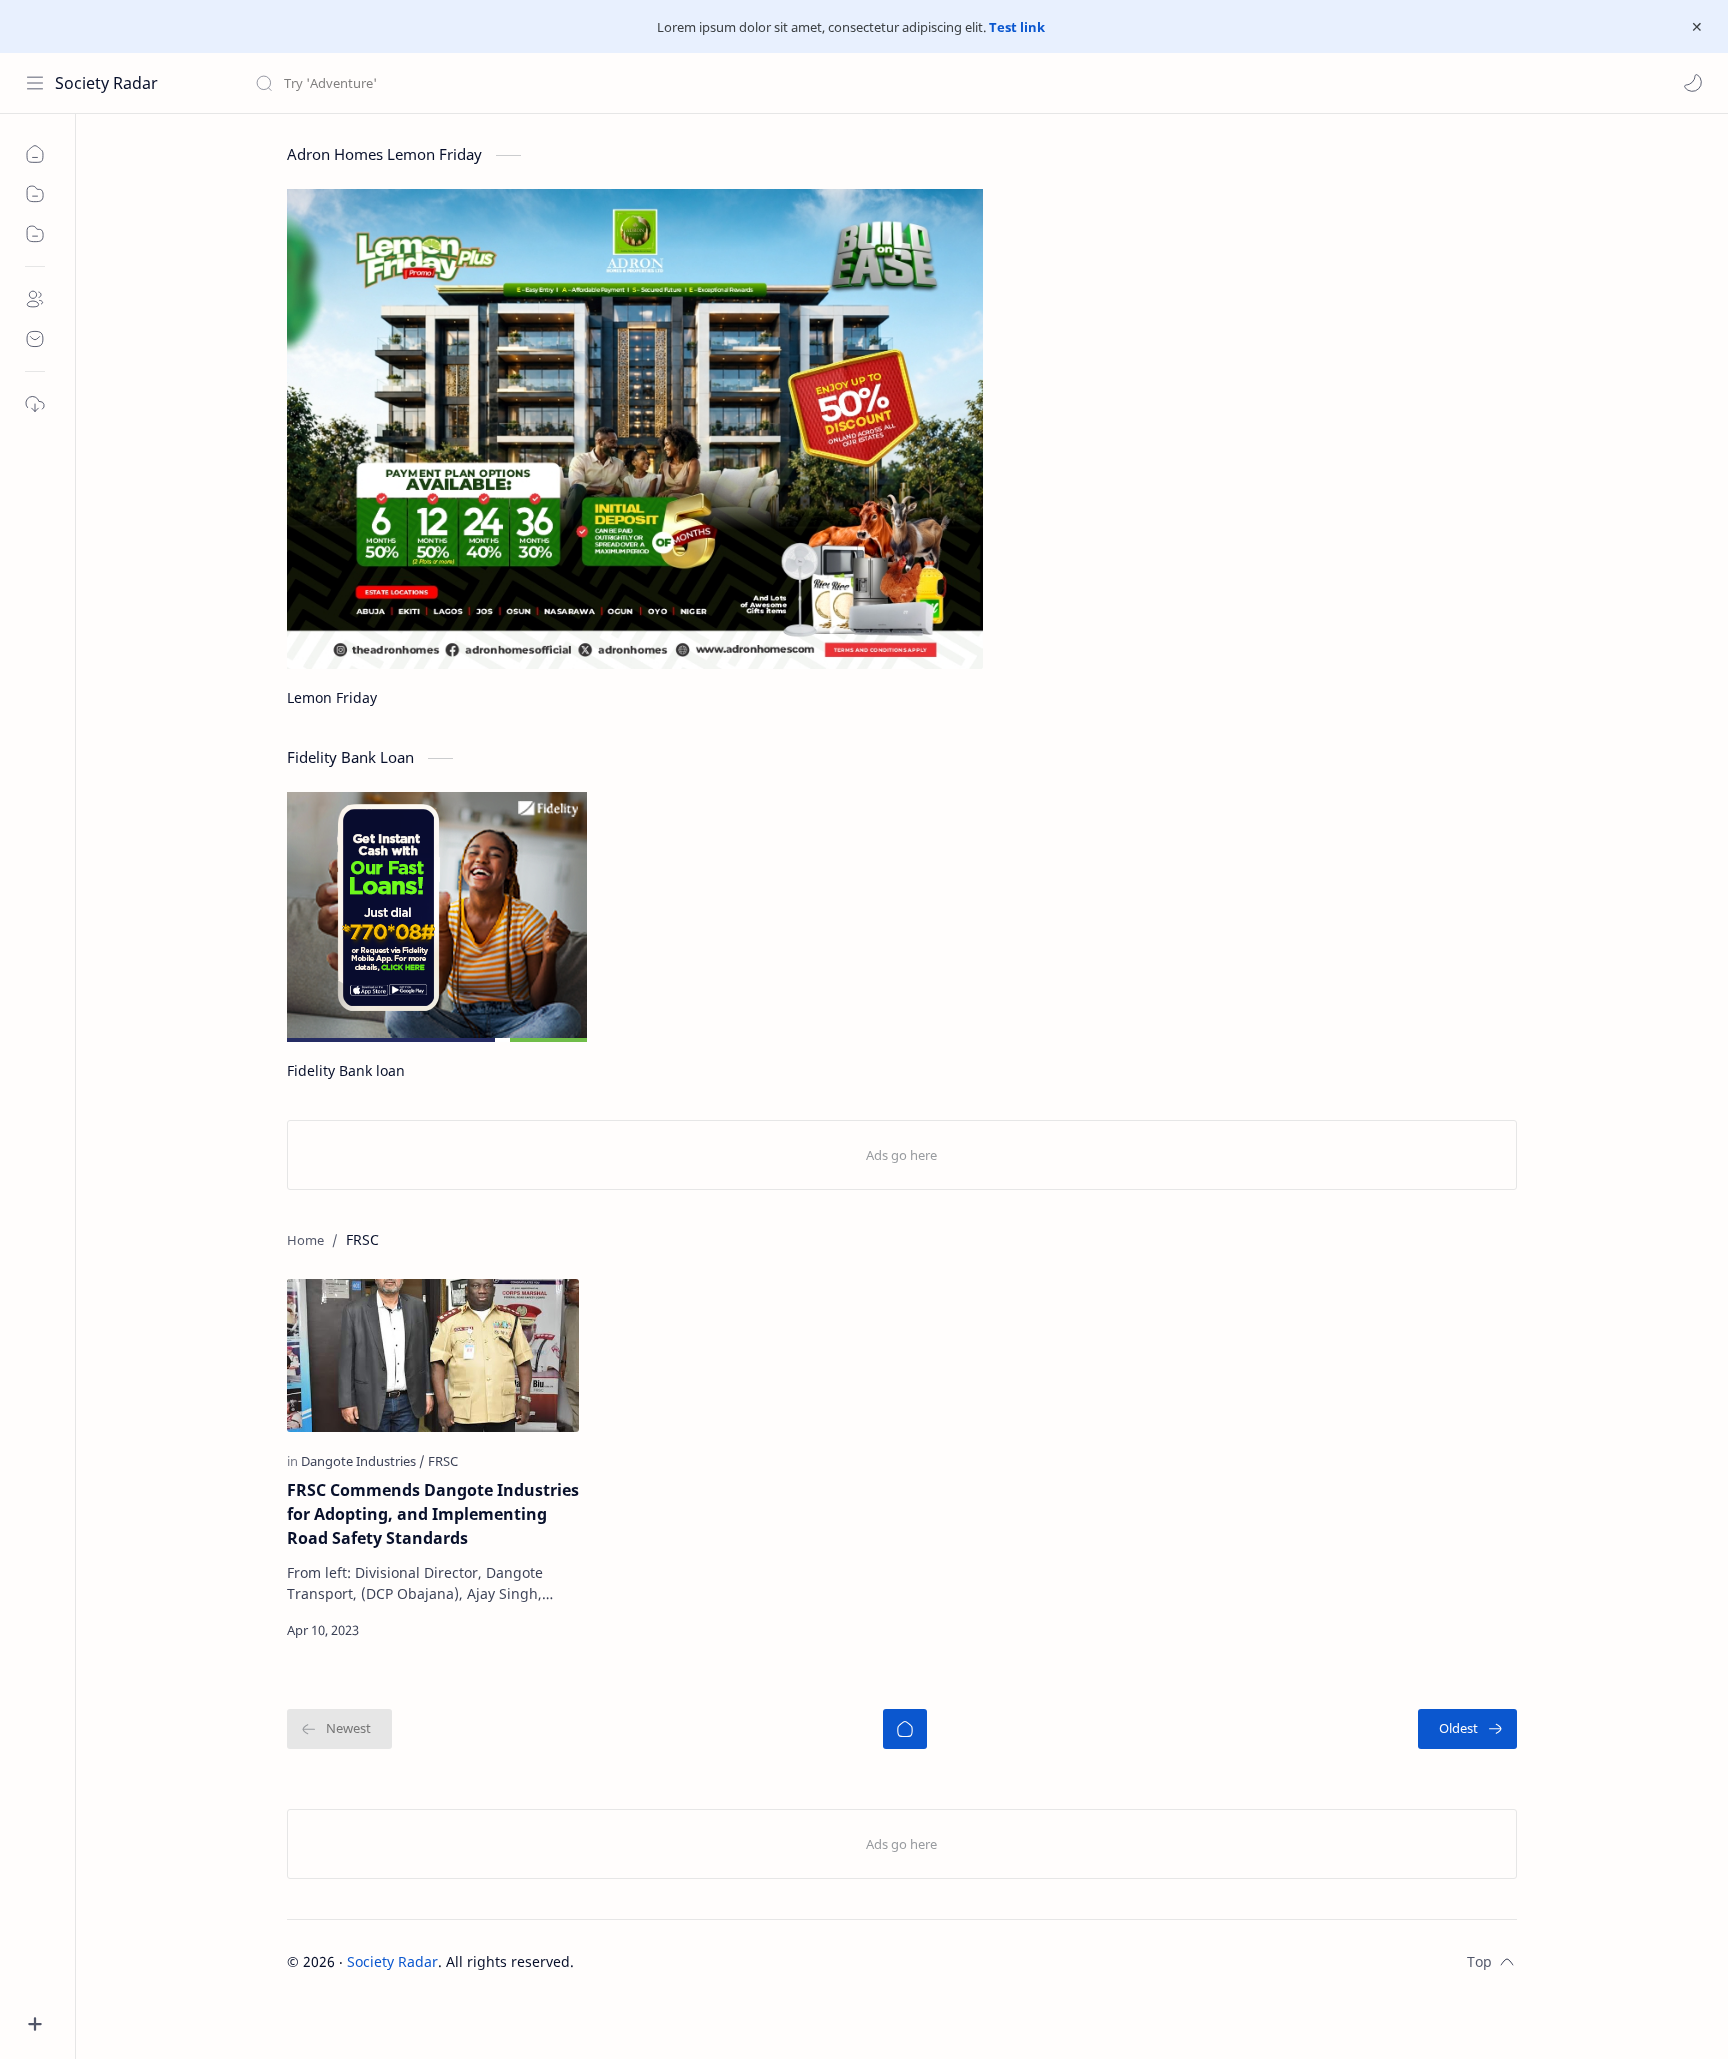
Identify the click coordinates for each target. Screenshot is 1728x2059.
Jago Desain (708, 1961)
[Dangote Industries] (363, 1461)
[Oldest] (1467, 1729)
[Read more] (546, 1630)
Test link (1017, 27)
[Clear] (569, 83)
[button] (1693, 83)
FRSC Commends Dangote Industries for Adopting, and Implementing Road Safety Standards (433, 1514)
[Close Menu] (1697, 27)
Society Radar (106, 83)
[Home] (905, 1729)
